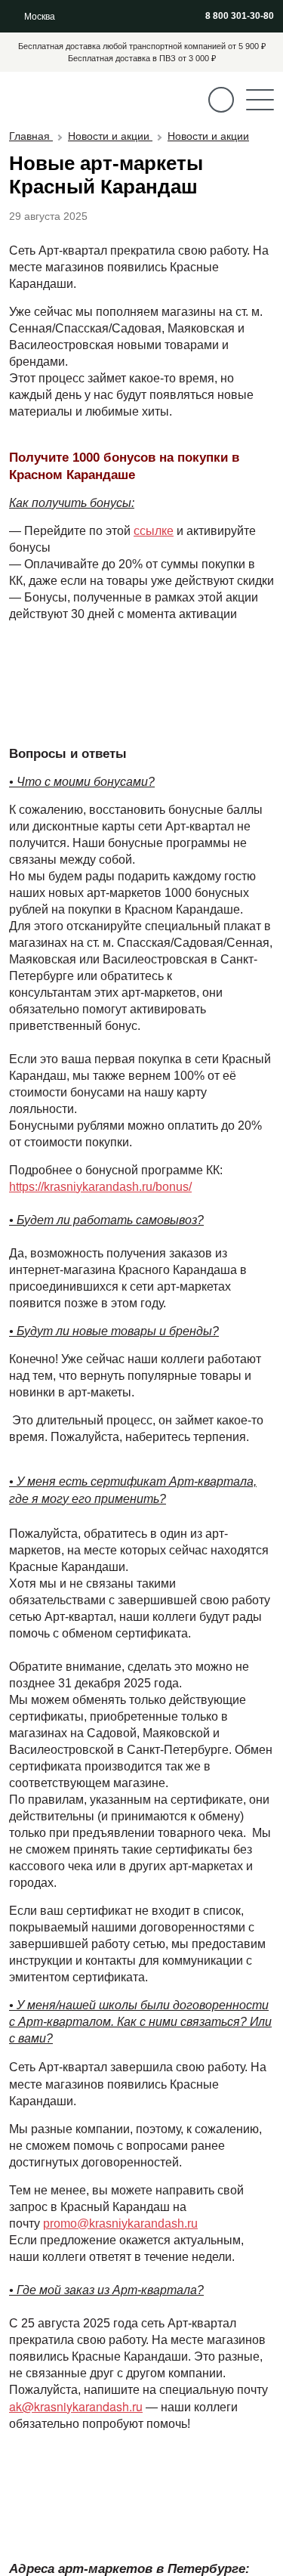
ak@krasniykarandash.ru (76, 2406)
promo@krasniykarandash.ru (120, 2223)
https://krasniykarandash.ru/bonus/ (100, 1187)
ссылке (154, 531)
